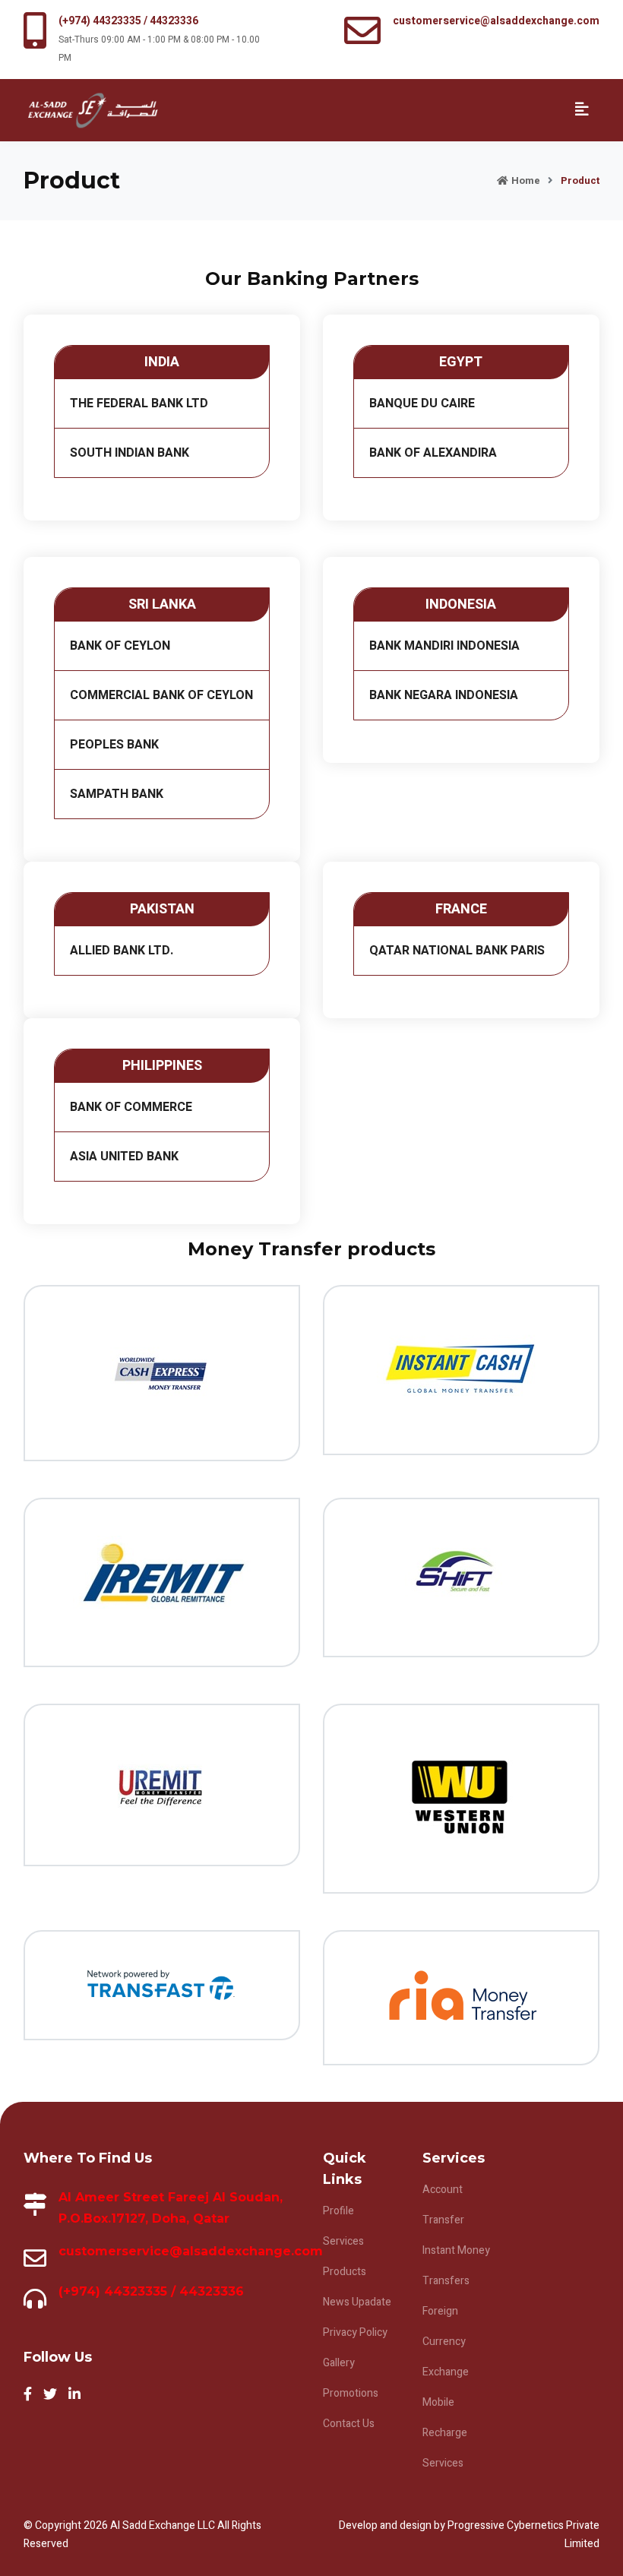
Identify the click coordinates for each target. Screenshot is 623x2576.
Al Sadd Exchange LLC (164, 2525)
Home (526, 180)
